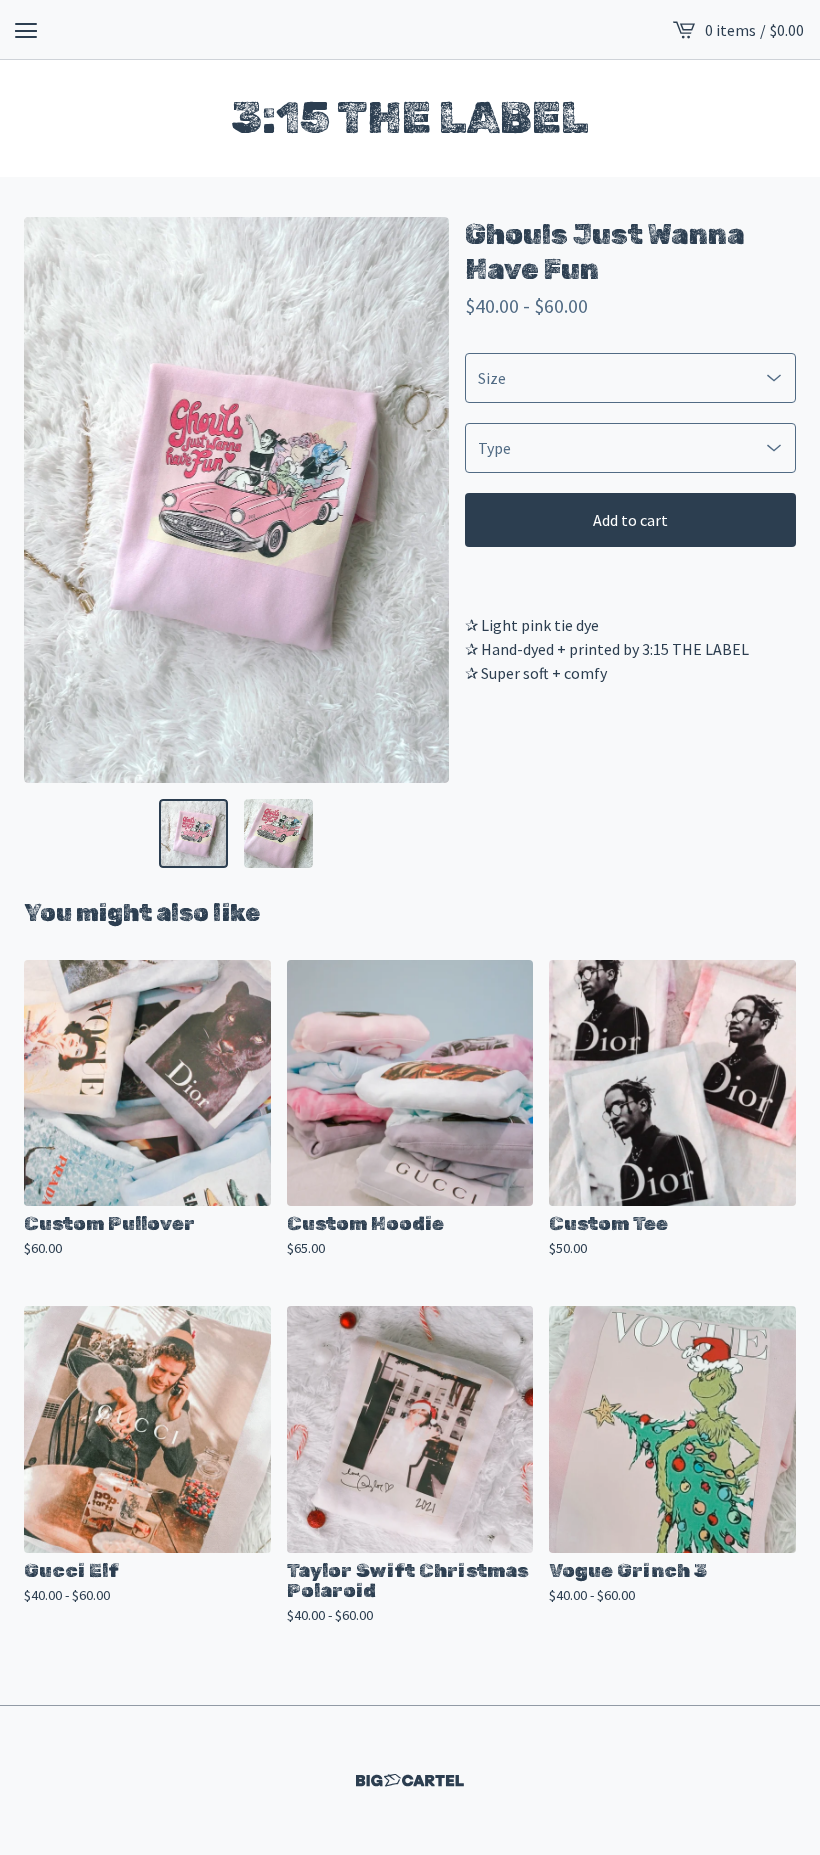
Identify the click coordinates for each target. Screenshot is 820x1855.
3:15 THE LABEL (410, 118)
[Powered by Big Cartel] (410, 1780)
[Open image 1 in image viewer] (236, 500)
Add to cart (630, 520)
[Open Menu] (26, 30)
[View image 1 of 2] (193, 833)
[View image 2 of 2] (278, 833)
